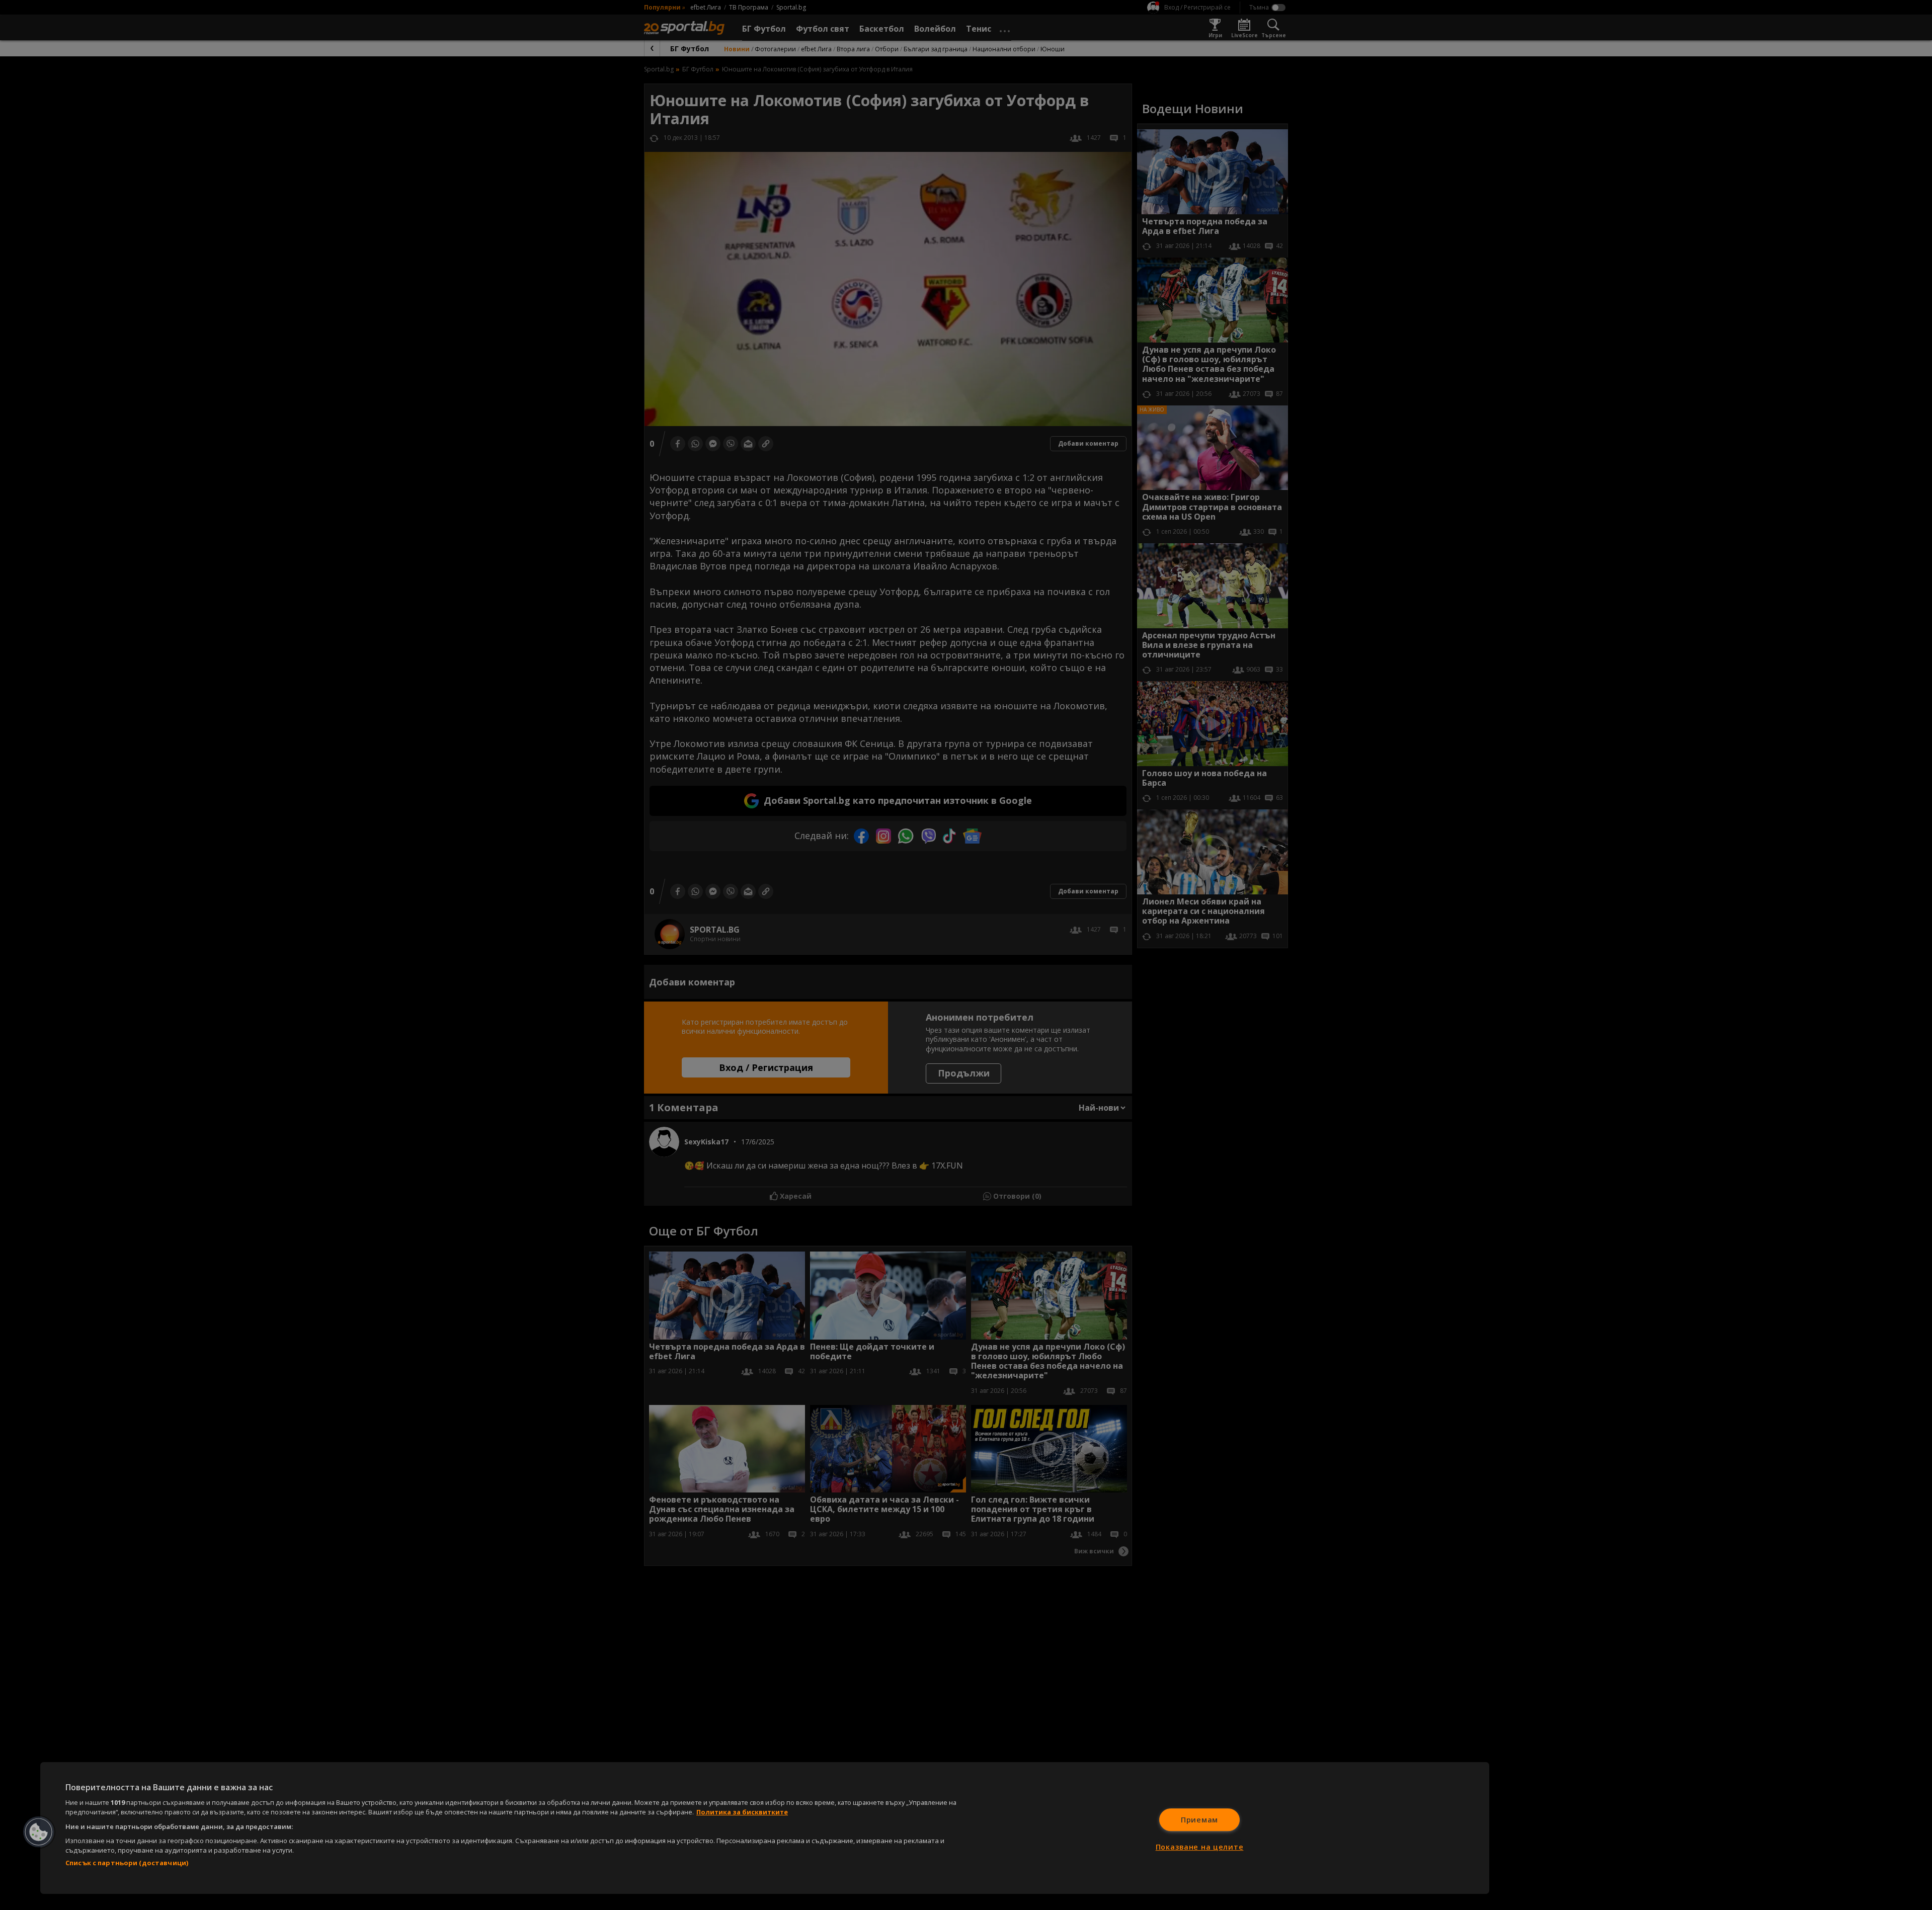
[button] (39, 1832)
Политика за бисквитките (742, 1812)
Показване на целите (1200, 1847)
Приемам (1199, 1820)
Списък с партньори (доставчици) (127, 1863)
